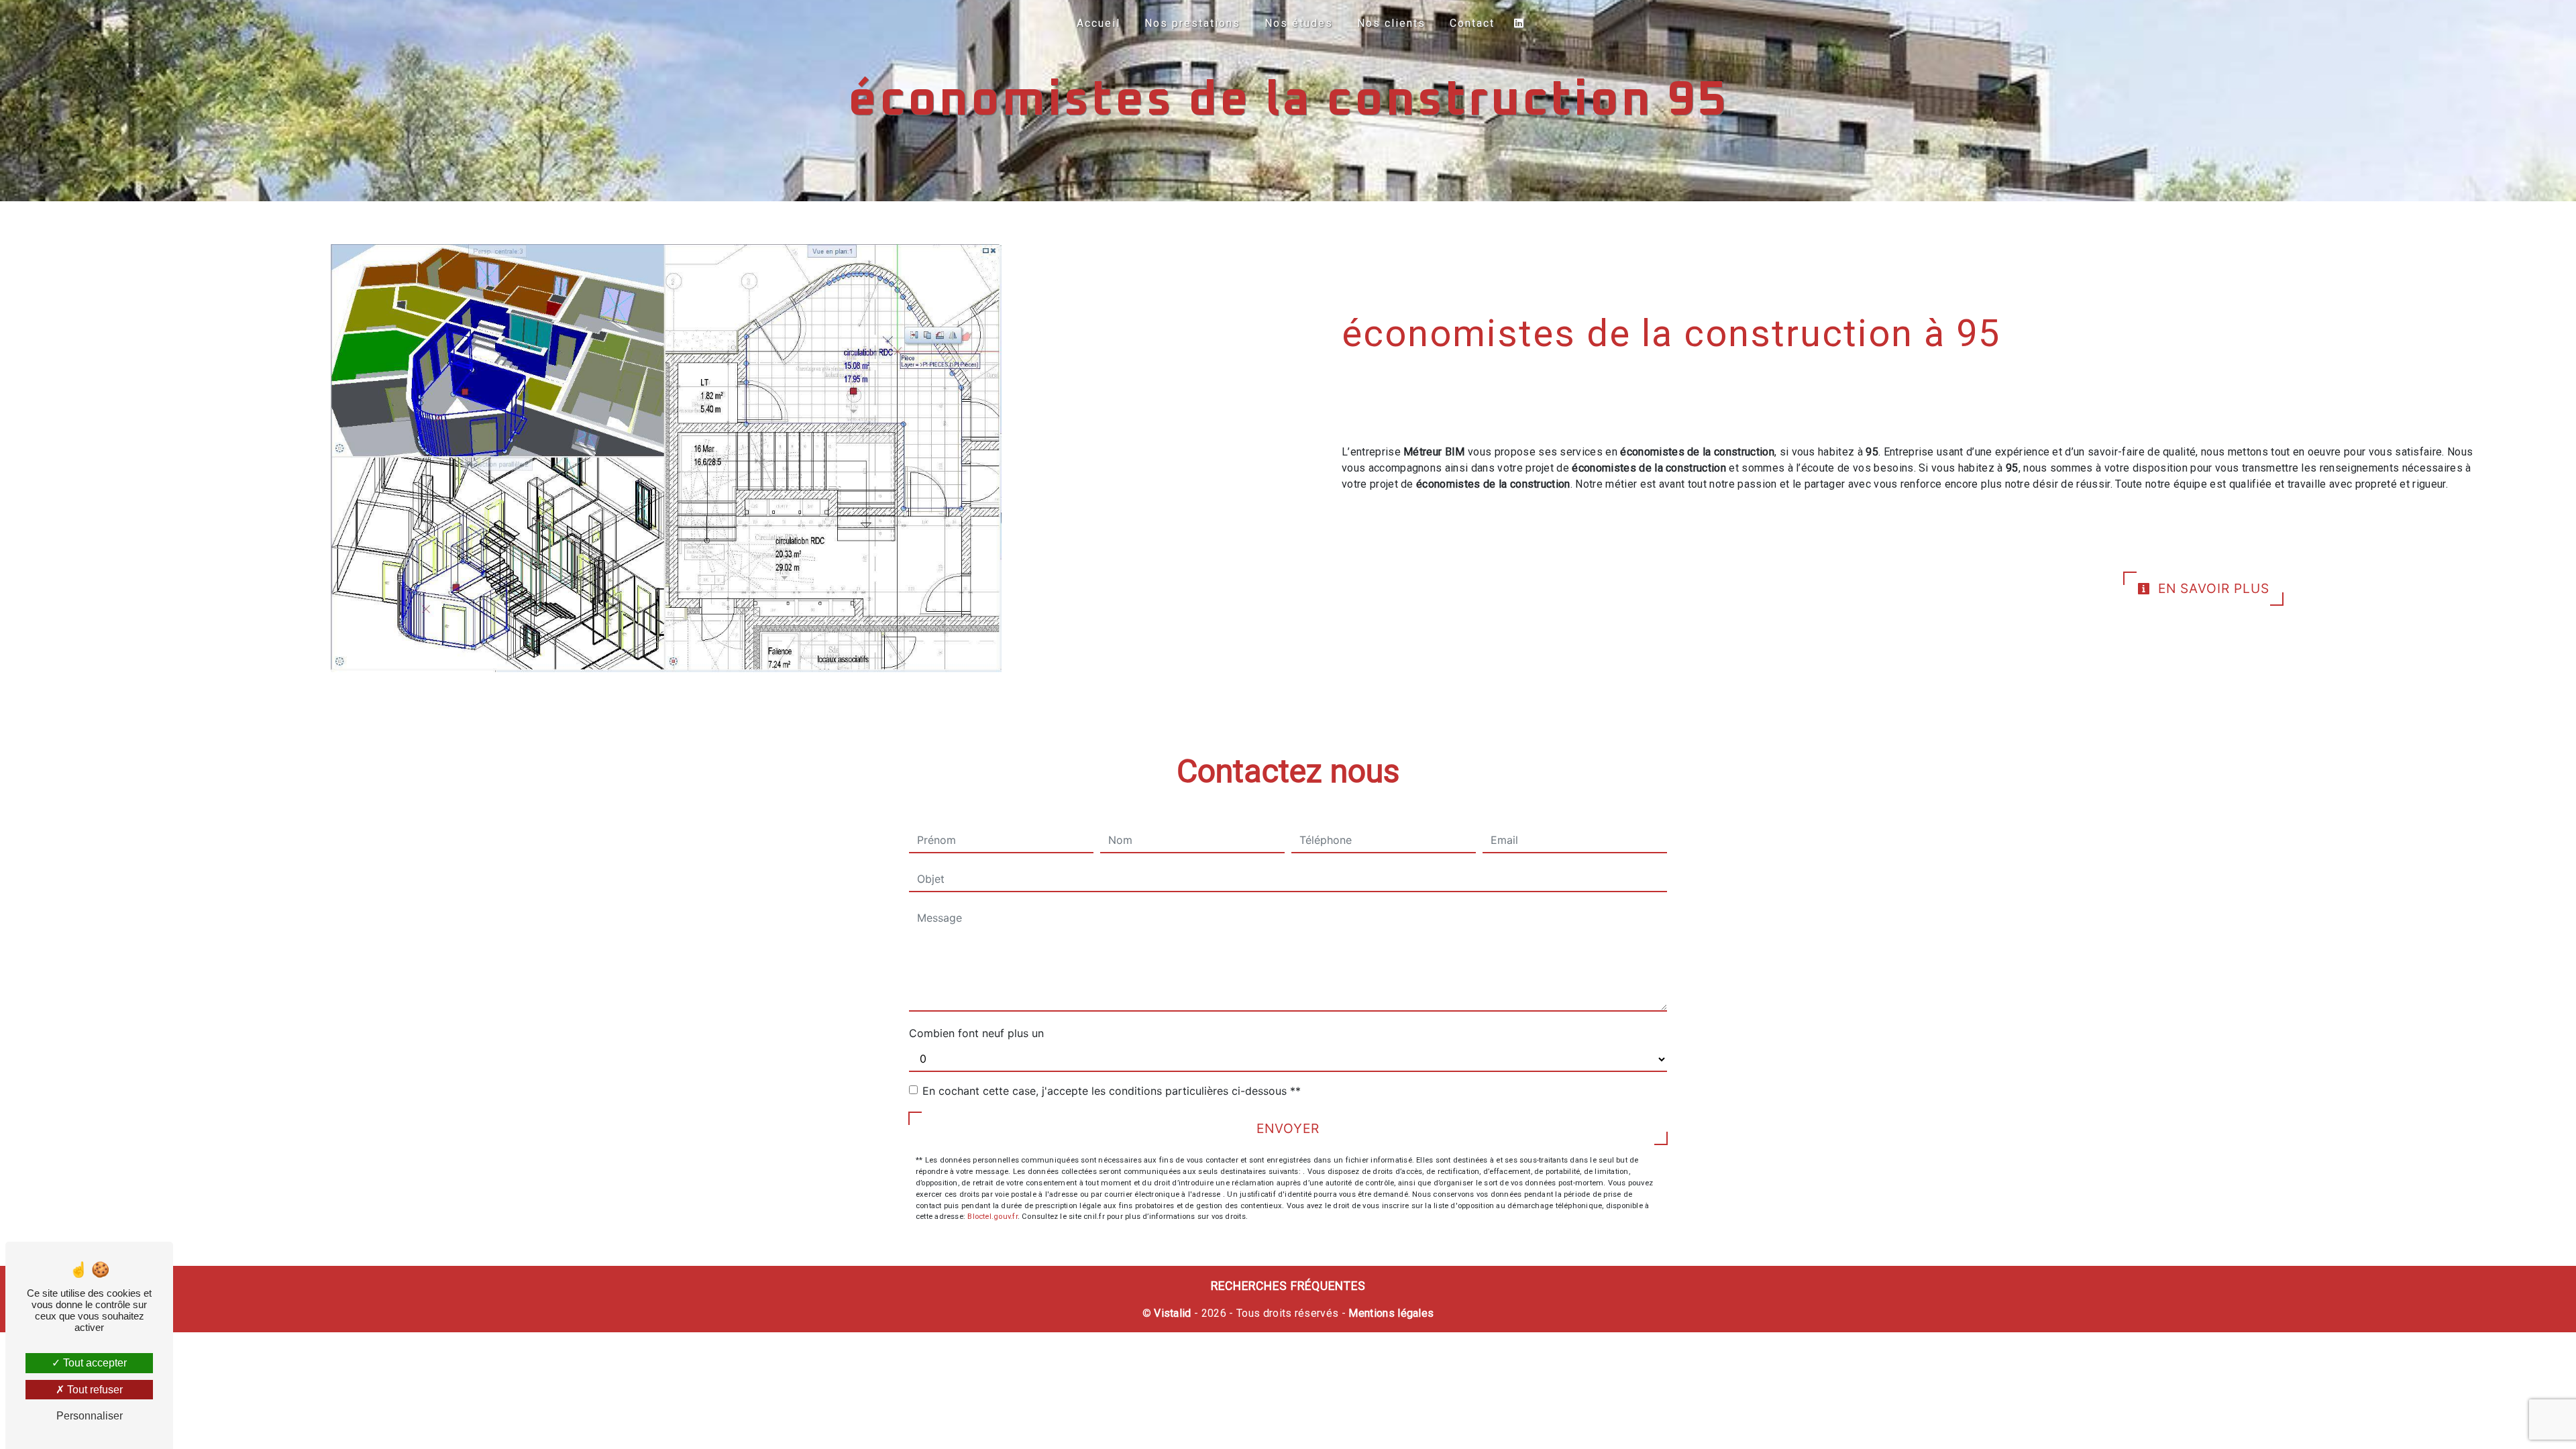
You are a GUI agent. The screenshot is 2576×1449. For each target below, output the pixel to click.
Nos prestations (1192, 23)
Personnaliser (90, 1416)
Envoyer (1288, 1128)
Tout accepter (94, 1363)
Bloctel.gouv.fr (992, 1217)
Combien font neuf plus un (976, 1033)
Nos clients (1391, 23)
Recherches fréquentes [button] (1288, 1286)
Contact (1472, 23)
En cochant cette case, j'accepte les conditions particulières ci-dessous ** (1112, 1091)
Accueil (1098, 23)
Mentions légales (1390, 1313)
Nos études (1299, 23)
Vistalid (1173, 1313)
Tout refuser (94, 1390)
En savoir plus (2212, 588)
